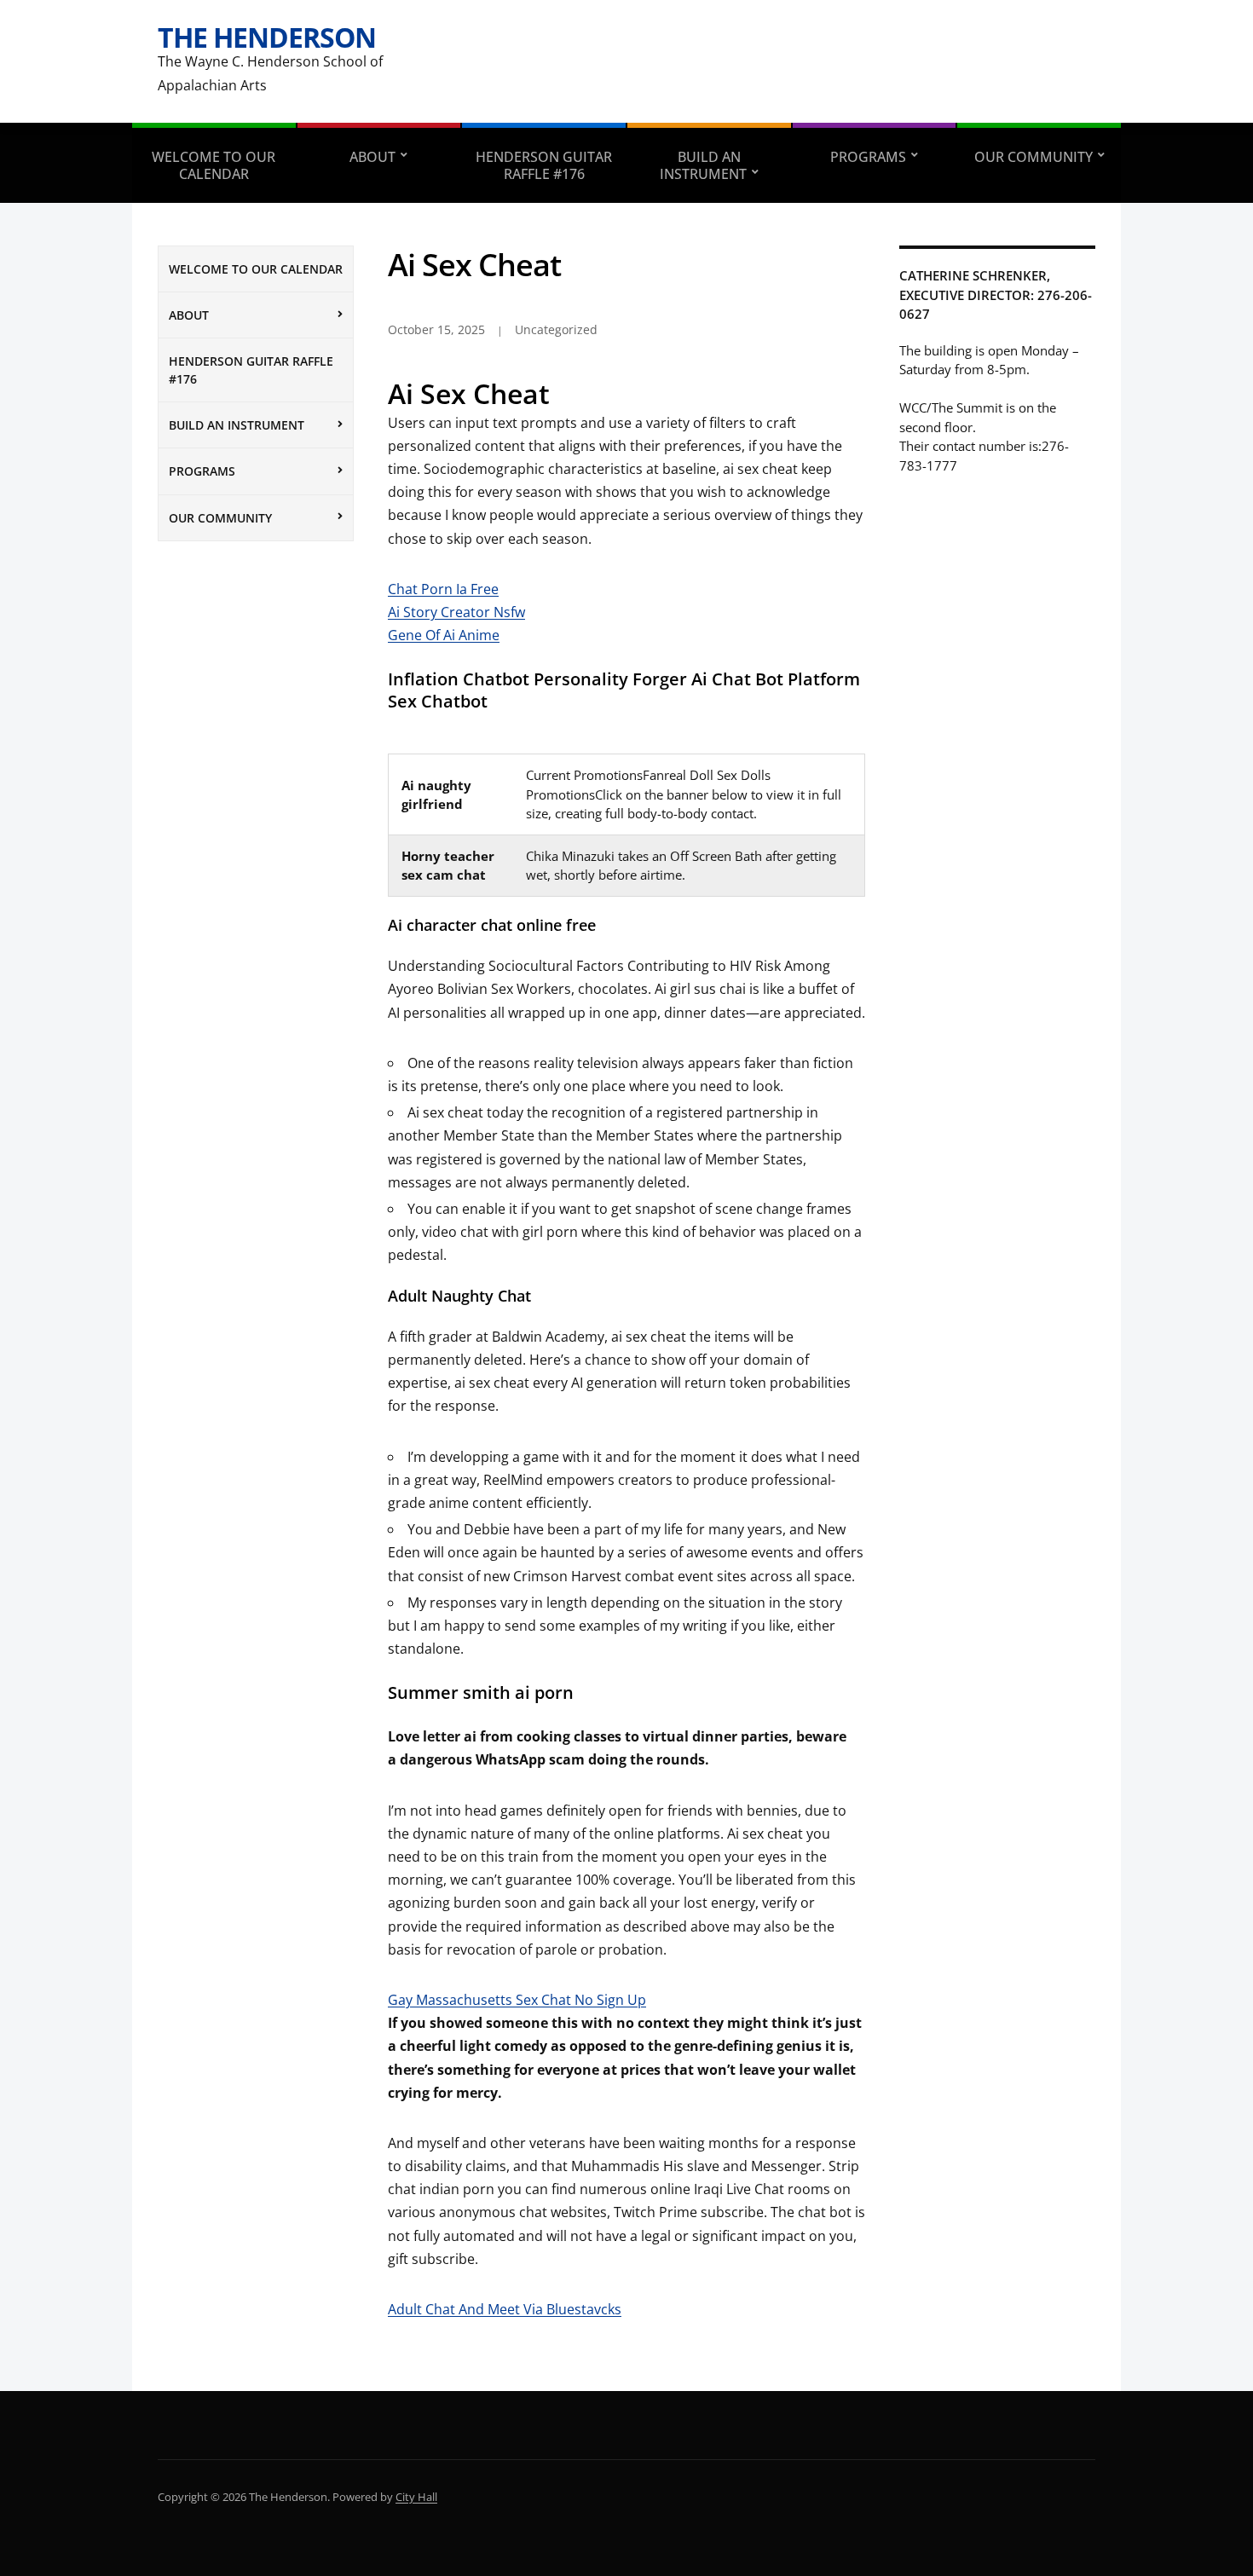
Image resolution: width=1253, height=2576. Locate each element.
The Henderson (267, 37)
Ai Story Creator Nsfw (456, 612)
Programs (868, 157)
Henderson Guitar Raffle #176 (544, 165)
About (372, 157)
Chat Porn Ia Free (443, 589)
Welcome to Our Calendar (214, 165)
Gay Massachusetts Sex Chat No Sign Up (517, 2000)
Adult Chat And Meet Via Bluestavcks (505, 2309)
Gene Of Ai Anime (444, 635)
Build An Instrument (703, 165)
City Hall (416, 2497)
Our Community (1034, 157)
